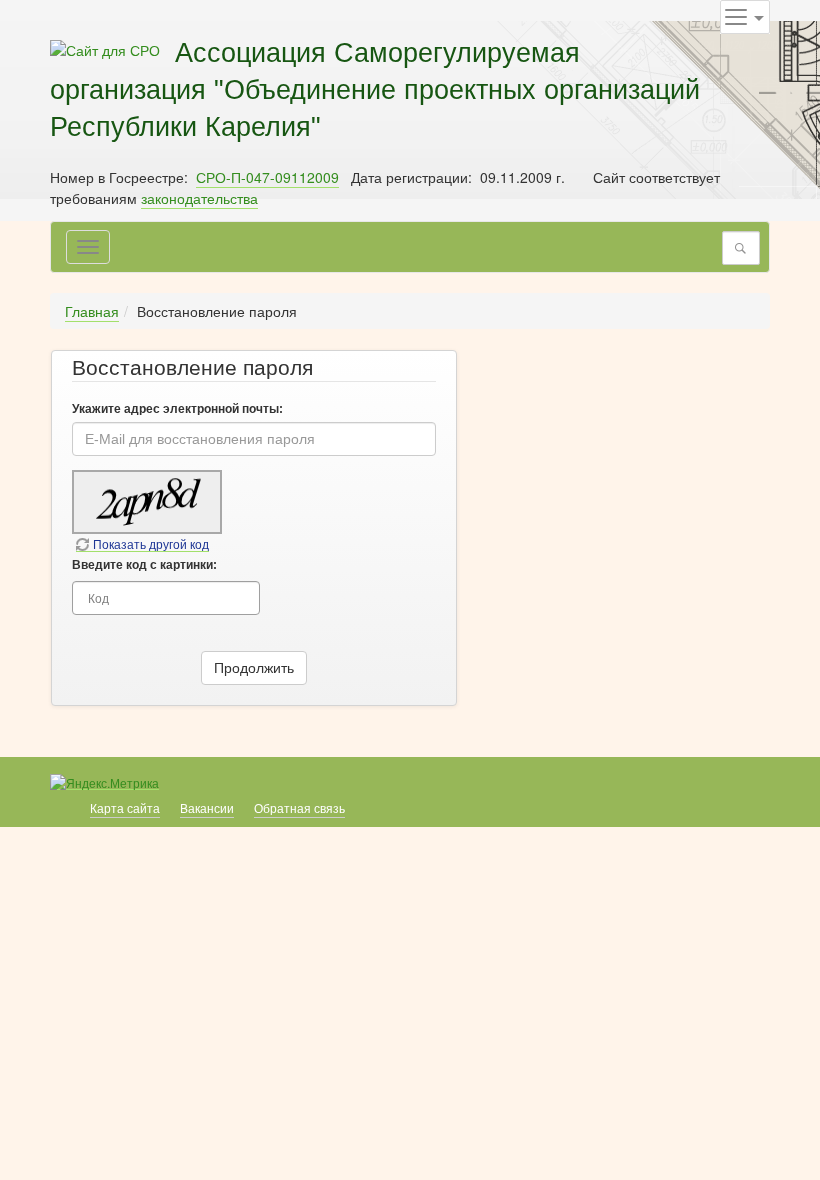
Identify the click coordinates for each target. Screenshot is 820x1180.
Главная (92, 311)
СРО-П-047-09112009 (267, 177)
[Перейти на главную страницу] (105, 48)
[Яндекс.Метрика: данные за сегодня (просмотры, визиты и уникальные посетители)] (104, 783)
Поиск (746, 248)
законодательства (199, 198)
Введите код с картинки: (144, 565)
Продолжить (254, 668)
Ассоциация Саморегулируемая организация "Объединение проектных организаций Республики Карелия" (375, 90)
